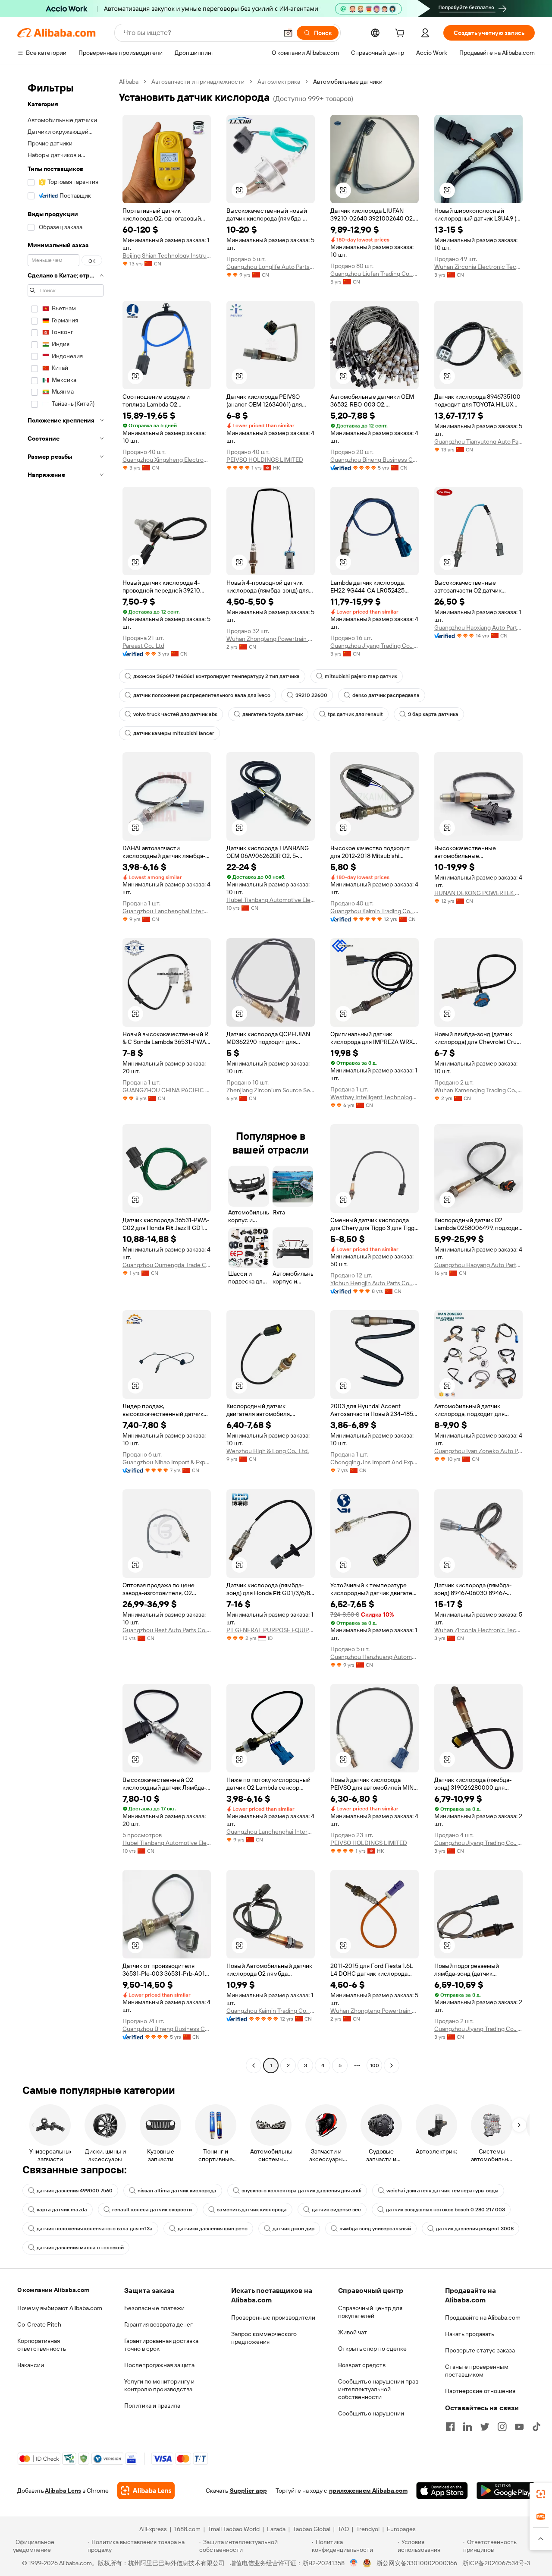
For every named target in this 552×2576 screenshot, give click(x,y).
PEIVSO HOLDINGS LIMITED (265, 460)
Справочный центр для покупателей (370, 2312)
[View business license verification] (354, 2563)
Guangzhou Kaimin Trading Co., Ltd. (375, 911)
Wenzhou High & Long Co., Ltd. (268, 1451)
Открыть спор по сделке (372, 2349)
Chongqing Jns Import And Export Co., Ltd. (375, 1462)
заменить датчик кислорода (252, 2210)
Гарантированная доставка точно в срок (161, 2345)
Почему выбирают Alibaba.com (60, 2308)
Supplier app (248, 2491)
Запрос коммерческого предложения (264, 2338)
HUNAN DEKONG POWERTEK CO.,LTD (478, 893)
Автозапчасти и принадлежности (198, 82)
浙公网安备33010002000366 (417, 2563)
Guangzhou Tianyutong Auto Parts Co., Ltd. (478, 441)
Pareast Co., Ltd (143, 646)
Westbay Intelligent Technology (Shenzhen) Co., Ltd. (375, 1097)
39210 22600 (311, 695)
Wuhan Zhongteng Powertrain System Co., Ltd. (271, 639)
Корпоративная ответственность (42, 2345)
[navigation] (66, 1075)
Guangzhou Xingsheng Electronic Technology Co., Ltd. (167, 460)
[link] (541, 2494)
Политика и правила (152, 2406)
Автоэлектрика (279, 82)
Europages (401, 2529)
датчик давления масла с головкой (80, 2248)
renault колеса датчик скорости (152, 2210)
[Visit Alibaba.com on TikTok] (536, 2427)
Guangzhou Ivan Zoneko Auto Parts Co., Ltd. (478, 1451)
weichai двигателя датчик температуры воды (442, 2191)
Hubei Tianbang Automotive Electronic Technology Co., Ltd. (271, 900)
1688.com (187, 2529)
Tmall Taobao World (234, 2529)
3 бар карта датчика (433, 714)
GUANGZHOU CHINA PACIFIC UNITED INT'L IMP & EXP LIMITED (167, 1090)
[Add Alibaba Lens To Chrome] (146, 2491)
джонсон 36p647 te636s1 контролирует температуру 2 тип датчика (216, 676)
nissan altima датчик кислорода (177, 2191)
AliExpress (153, 2529)
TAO (343, 2529)
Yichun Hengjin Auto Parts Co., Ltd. (375, 1283)
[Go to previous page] (254, 2065)
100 (375, 2065)
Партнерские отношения (480, 2391)
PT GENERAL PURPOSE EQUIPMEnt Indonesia (271, 1630)
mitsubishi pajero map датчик (361, 676)
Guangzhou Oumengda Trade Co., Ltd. (167, 1265)
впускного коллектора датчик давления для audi (301, 2191)
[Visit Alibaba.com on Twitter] (485, 2427)
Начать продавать (470, 2334)
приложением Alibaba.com (368, 2491)
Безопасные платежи (154, 2308)
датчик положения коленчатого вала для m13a (95, 2229)
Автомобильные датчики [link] (348, 82)
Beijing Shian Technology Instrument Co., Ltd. (167, 255)
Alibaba (129, 82)
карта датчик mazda (62, 2210)
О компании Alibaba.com (53, 2290)
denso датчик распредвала (386, 695)
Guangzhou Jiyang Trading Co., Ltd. (375, 646)
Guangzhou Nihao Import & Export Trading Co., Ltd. (167, 1462)
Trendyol (368, 2529)
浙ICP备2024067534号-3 (496, 2563)
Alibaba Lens (63, 2491)
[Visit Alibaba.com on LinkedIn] (467, 2427)
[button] (288, 33)
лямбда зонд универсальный (375, 2229)
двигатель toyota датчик (273, 714)
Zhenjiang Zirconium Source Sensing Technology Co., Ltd (271, 1090)
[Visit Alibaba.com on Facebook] (450, 2427)
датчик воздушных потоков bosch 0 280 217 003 (445, 2210)
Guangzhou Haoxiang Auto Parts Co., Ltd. (478, 627)
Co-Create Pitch (39, 2324)
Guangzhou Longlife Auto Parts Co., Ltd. (271, 267)
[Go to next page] (392, 2065)
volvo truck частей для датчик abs (175, 714)
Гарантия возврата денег (158, 2324)
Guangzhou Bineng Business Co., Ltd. (375, 460)
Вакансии (31, 2365)
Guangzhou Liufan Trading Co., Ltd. (375, 274)
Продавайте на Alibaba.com (483, 2317)
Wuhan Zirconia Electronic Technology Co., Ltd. (478, 267)
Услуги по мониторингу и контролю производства (159, 2385)
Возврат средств (362, 2365)
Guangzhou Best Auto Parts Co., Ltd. (167, 1630)
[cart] (401, 34)
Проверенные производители (273, 2317)
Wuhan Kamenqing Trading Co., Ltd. (478, 1090)
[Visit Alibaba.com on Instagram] (502, 2427)
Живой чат (353, 2332)
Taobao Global (312, 2529)
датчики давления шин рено (213, 2229)
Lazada (276, 2529)
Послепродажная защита (159, 2365)
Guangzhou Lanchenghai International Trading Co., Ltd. (167, 911)
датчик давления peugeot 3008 (475, 2229)
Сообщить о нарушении (371, 2413)
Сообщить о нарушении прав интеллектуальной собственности (378, 2389)
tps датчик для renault (355, 714)
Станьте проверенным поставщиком (477, 2371)
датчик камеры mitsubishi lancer (174, 733)
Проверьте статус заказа (480, 2350)
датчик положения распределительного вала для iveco (202, 695)
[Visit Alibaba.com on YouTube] (519, 2427)
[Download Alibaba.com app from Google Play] (506, 2491)
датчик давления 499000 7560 (75, 2191)
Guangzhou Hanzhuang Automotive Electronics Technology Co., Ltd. (375, 1657)
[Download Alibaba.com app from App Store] (442, 2491)
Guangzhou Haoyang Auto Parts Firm (478, 1265)
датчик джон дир (293, 2229)
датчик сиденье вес (336, 2210)
